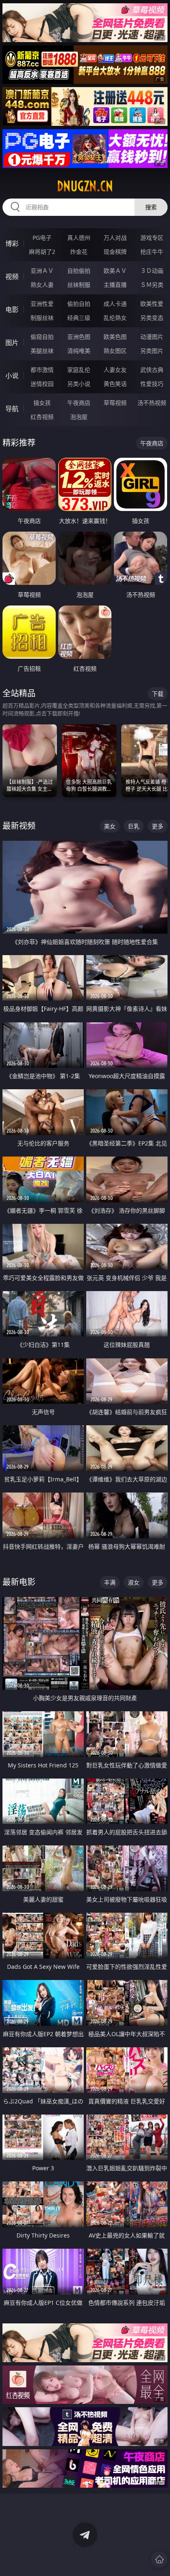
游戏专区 (152, 238)
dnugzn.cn (85, 186)
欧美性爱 (152, 304)
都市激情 (42, 370)
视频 (12, 277)
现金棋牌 (115, 252)
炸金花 (79, 252)
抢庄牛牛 (152, 252)
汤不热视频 (152, 403)
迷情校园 (42, 384)
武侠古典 (152, 370)
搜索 (151, 207)
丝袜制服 (79, 285)
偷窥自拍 (42, 337)
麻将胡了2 (42, 252)
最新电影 (19, 1582)
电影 (12, 310)
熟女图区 (115, 351)
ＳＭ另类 (152, 285)
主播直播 (115, 285)
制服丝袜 (42, 318)
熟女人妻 (42, 285)
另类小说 (79, 384)
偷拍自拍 (79, 304)
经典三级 (79, 318)
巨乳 (134, 826)
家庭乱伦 (79, 370)
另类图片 (152, 351)
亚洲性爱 (42, 304)
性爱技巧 (152, 384)
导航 (12, 409)
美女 (110, 826)
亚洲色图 (79, 337)
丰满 (110, 1582)
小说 (12, 376)
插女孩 (42, 403)
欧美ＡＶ (115, 271)
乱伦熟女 (115, 318)
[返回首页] (159, 2559)
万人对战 (115, 238)
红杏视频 (42, 417)
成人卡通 (115, 304)
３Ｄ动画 (152, 271)
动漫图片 (152, 337)
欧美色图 (115, 337)
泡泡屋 (79, 417)
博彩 (12, 244)
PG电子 (42, 238)
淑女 (134, 1582)
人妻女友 (115, 370)
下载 (158, 694)
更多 (158, 826)
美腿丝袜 (42, 351)
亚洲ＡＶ (42, 271)
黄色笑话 (115, 384)
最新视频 (19, 826)
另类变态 (152, 318)
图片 (12, 343)
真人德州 (79, 238)
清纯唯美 (79, 351)
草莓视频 (115, 403)
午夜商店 (79, 403)
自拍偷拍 (79, 271)
